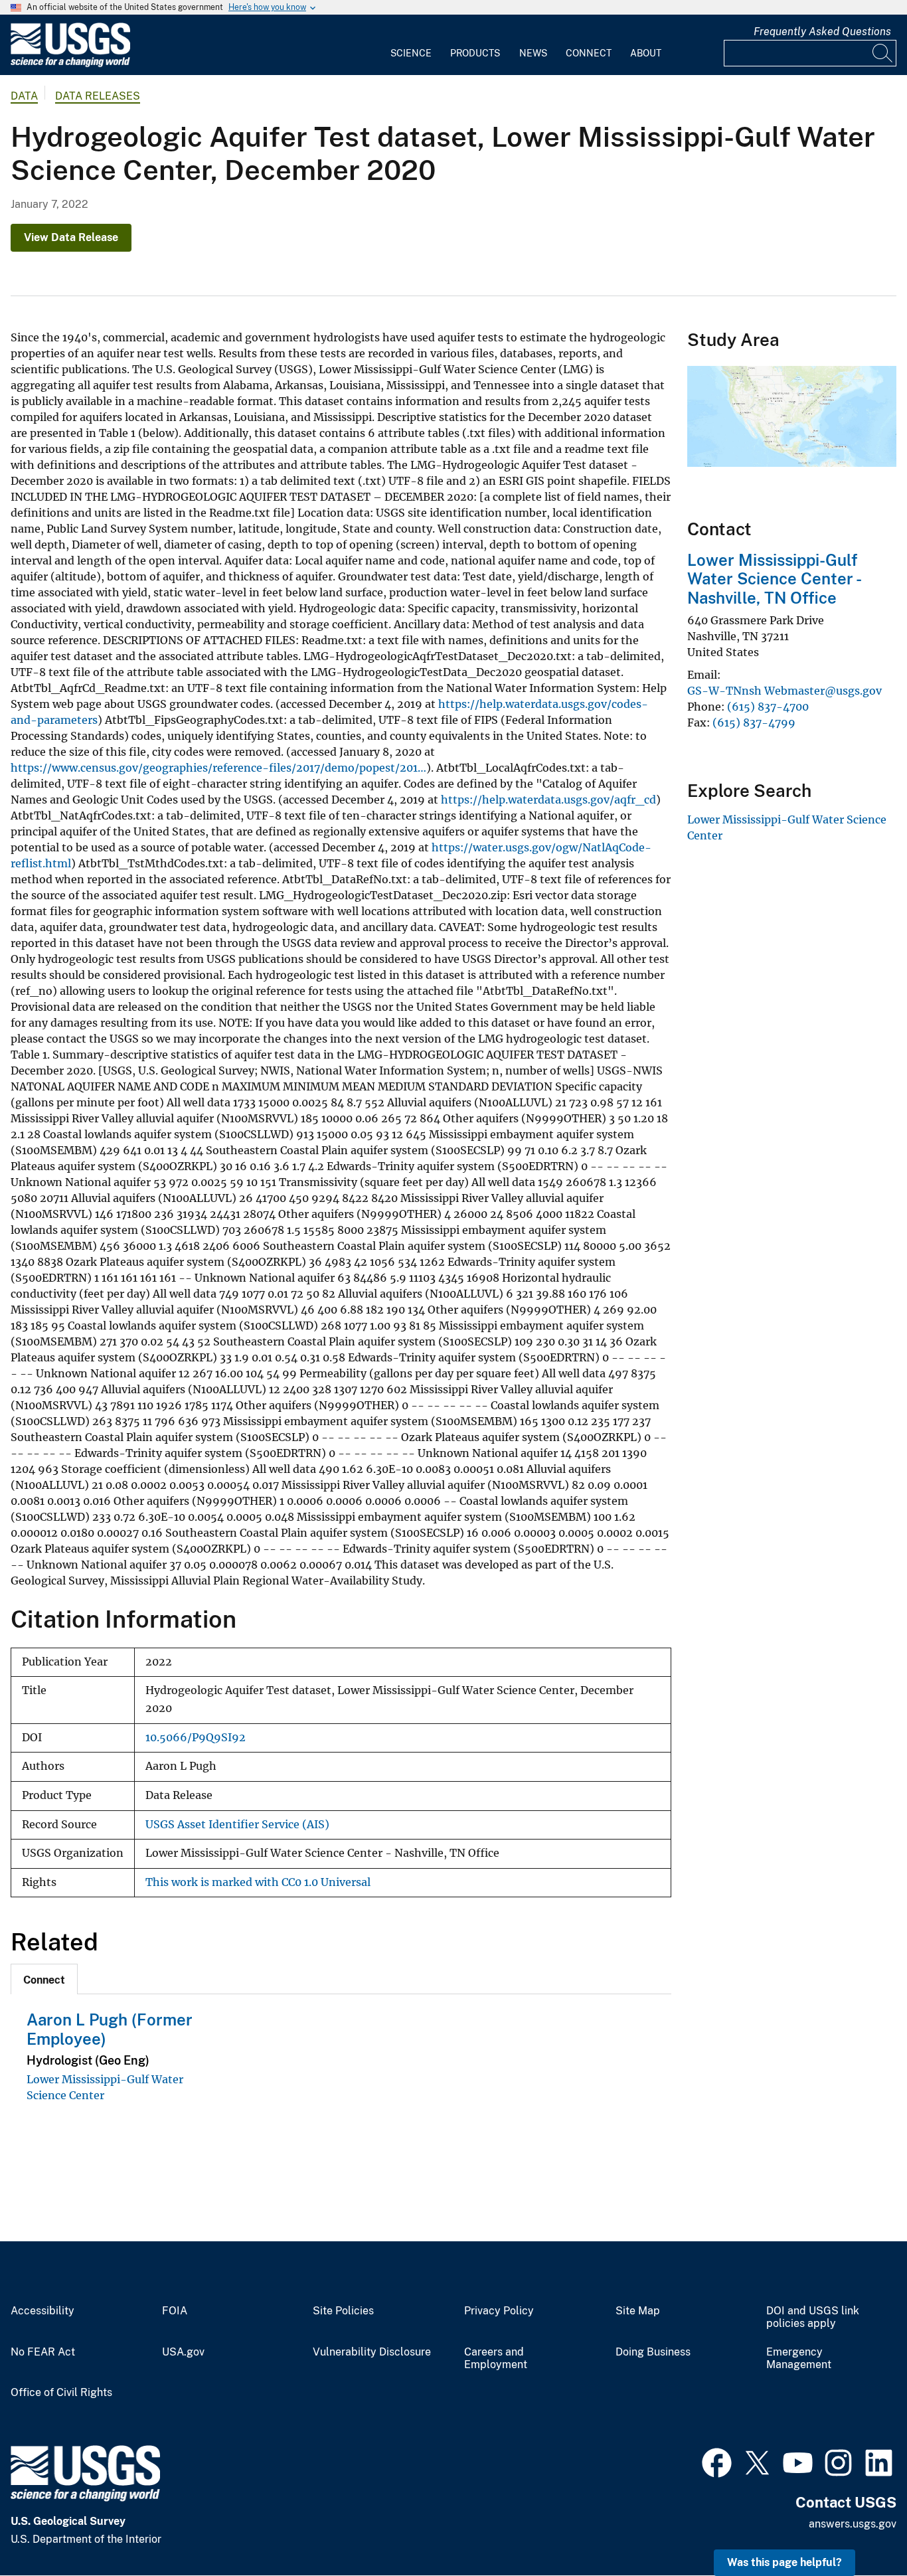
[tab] (44, 1979)
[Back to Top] (859, 2528)
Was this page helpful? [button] (784, 2562)
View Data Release (71, 237)
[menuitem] (411, 45)
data (24, 96)
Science (411, 53)
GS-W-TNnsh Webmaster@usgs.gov (784, 691)
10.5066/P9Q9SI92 (196, 1738)
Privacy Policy (499, 2311)
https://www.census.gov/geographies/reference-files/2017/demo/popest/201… (218, 768)
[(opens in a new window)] (717, 2461)
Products (475, 53)
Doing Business (653, 2352)
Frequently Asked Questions (822, 32)
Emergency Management (799, 2359)
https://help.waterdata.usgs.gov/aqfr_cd (548, 800)
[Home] (70, 64)
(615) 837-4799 (754, 723)
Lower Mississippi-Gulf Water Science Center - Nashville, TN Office (774, 579)
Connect (589, 53)
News (533, 53)
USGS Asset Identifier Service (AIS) (237, 1825)
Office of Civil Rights (61, 2393)
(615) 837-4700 (768, 707)
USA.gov (183, 2352)
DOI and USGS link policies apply (813, 2317)
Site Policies (343, 2311)
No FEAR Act (43, 2352)
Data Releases (98, 96)
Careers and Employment (496, 2359)
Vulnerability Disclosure (372, 2352)
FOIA (175, 2311)
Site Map (638, 2311)
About (646, 53)
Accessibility (42, 2311)
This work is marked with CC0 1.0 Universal (258, 1882)
